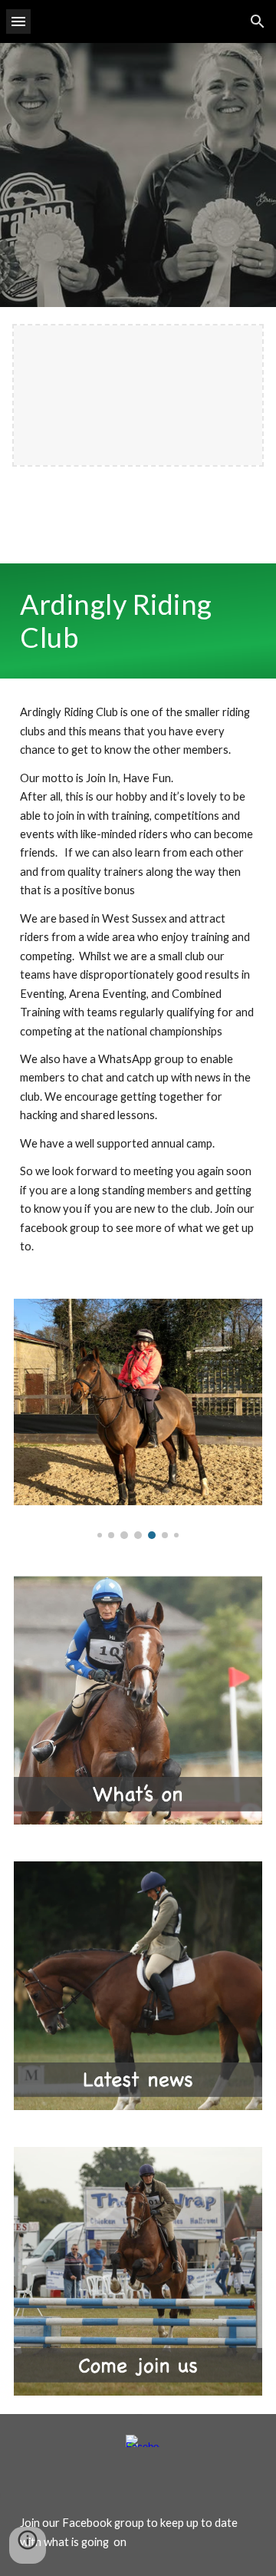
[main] (138, 621)
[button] (18, 21)
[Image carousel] (138, 1419)
